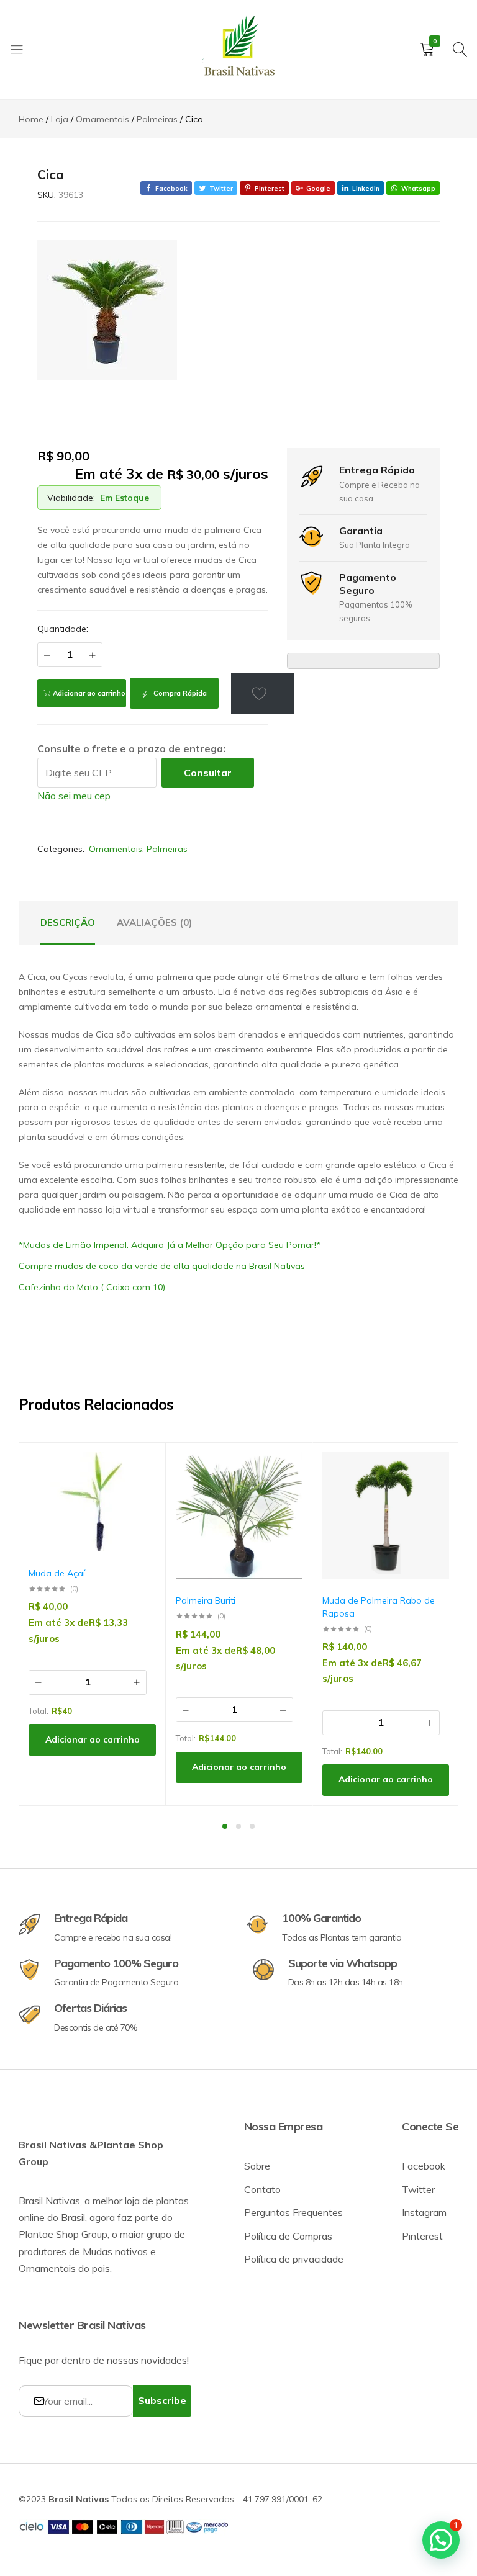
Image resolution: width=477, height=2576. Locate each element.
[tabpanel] (93, 1624)
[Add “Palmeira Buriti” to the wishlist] (287, 1470)
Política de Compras (288, 2236)
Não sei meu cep (74, 796)
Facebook (424, 2166)
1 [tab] (225, 1826)
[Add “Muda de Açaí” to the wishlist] (140, 1470)
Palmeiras (167, 849)
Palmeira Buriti (206, 1600)
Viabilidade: (71, 498)
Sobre (257, 2166)
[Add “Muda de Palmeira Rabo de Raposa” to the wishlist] (434, 1470)
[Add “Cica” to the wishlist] (263, 693)
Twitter (418, 2189)
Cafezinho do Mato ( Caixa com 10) (92, 1287)
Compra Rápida (179, 693)
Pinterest (422, 2236)
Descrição (68, 922)
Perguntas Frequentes (293, 2212)
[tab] (68, 923)
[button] (140, 1503)
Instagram (424, 2212)
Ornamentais (116, 849)
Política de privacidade (294, 2259)
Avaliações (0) (154, 922)
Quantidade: (63, 629)
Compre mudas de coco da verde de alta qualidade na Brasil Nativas (162, 1266)
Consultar (208, 773)
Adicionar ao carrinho (89, 693)
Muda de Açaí (57, 1573)
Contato (262, 2189)
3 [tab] (252, 1826)
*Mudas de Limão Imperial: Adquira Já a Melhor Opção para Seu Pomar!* (170, 1245)
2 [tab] (238, 1826)
